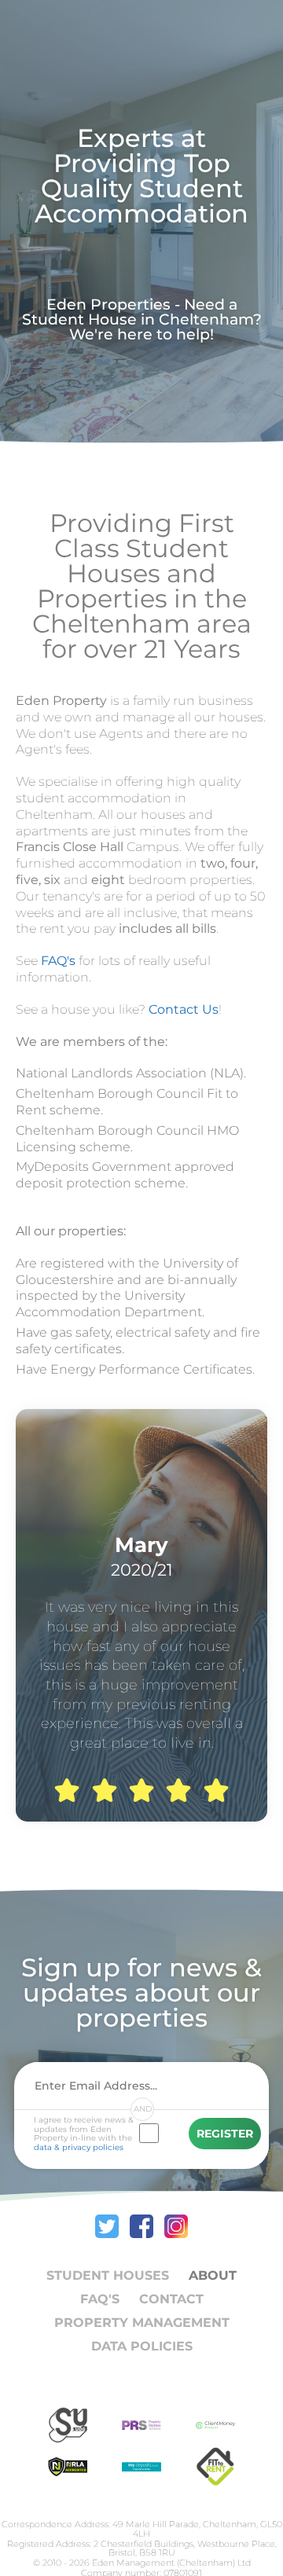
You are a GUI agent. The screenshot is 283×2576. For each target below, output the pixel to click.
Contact (171, 2299)
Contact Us (184, 1009)
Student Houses (108, 2275)
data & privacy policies (79, 2147)
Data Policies (142, 2346)
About (213, 2275)
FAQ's (58, 961)
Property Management (142, 2323)
